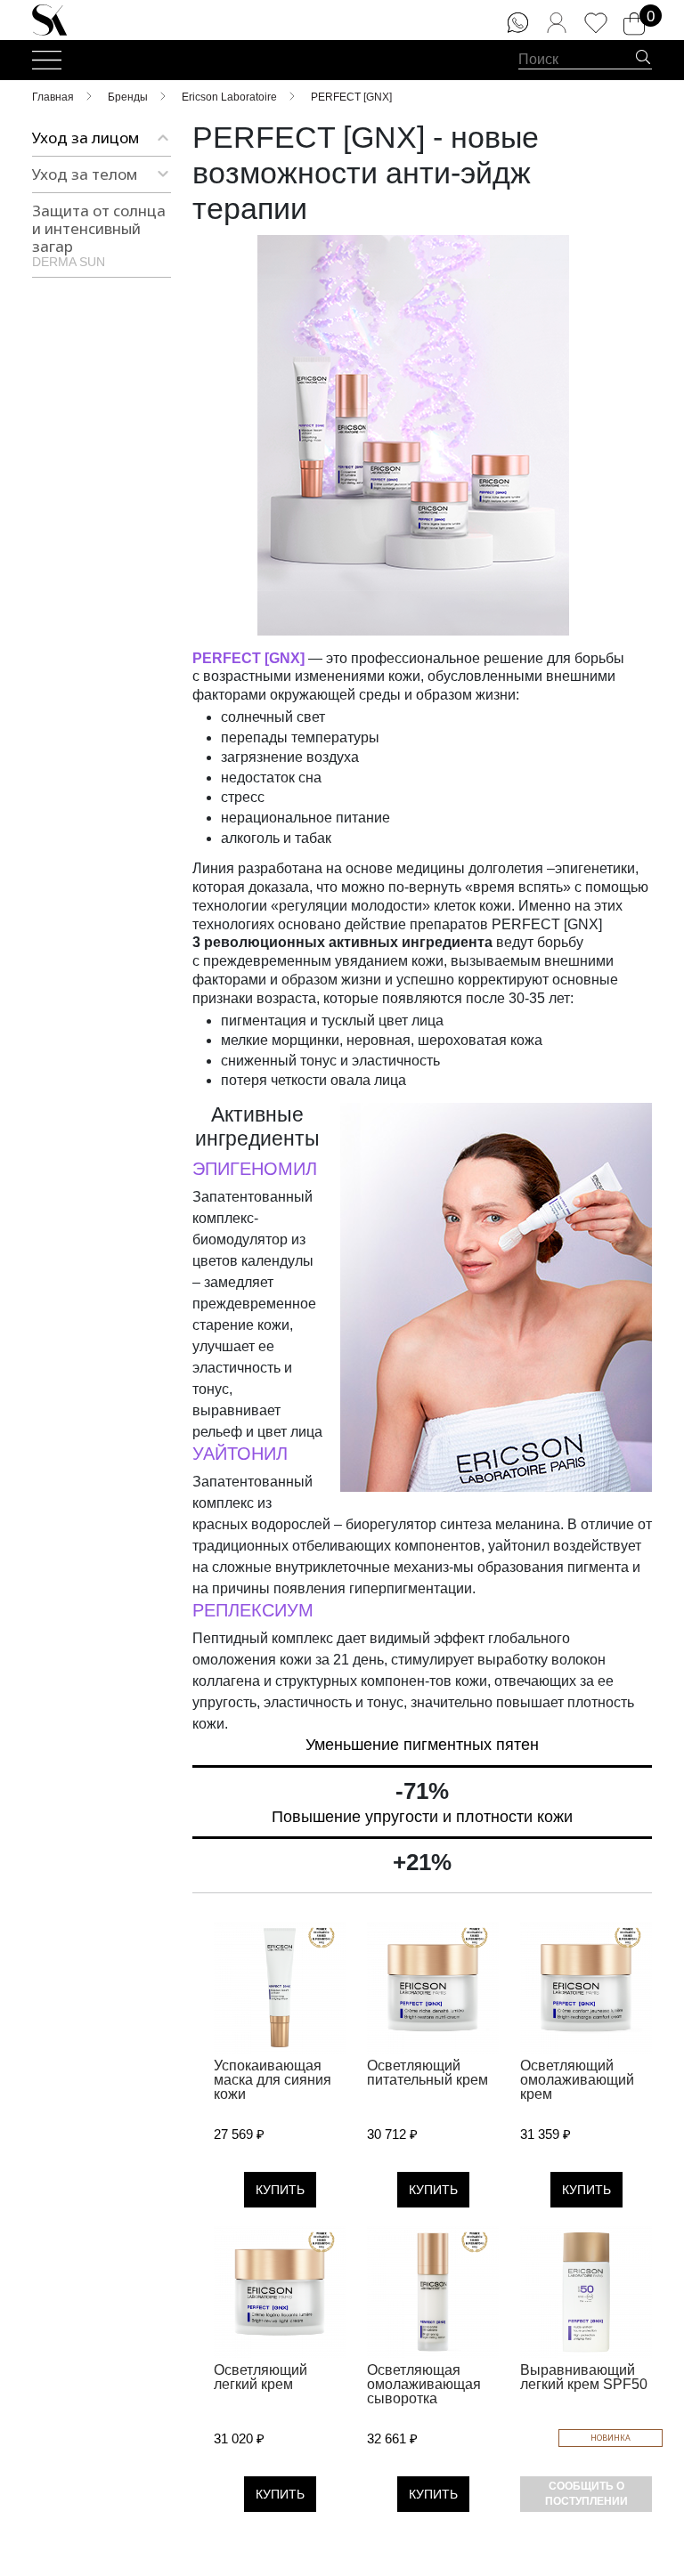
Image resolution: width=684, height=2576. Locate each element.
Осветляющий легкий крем (261, 2377)
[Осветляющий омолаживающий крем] (586, 1988)
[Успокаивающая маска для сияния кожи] (280, 1988)
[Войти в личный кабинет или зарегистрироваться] (557, 23)
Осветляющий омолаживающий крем (577, 2080)
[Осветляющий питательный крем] (433, 1988)
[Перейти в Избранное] (596, 23)
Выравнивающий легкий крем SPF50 (584, 2377)
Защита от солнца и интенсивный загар (99, 234)
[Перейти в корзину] (634, 24)
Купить (280, 2190)
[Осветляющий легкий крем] (280, 2292)
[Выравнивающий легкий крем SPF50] (586, 2292)
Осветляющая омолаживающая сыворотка (424, 2384)
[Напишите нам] (518, 23)
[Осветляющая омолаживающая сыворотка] (433, 2292)
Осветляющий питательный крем (427, 2073)
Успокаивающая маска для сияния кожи (273, 2080)
